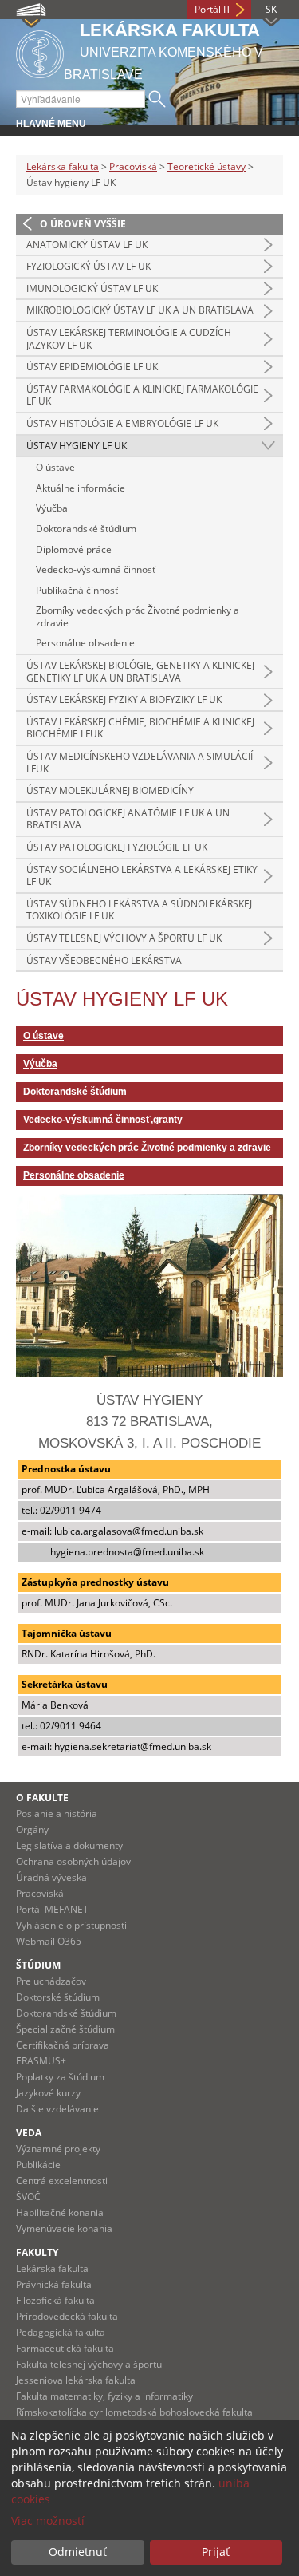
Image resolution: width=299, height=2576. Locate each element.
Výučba (52, 508)
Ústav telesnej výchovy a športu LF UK (124, 938)
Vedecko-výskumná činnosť (96, 569)
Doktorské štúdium (58, 1997)
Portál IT (213, 9)
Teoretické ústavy (207, 166)
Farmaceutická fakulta (65, 2348)
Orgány (32, 1829)
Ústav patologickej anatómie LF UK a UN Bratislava (128, 819)
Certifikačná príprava (63, 2045)
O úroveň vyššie (83, 224)
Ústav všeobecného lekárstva (104, 960)
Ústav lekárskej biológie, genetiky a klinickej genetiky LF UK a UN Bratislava (140, 672)
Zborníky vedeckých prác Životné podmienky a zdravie (138, 616)
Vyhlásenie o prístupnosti (71, 1925)
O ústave (55, 467)
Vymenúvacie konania (64, 2228)
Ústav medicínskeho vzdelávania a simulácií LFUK (140, 763)
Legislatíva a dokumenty (69, 1845)
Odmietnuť (78, 2552)
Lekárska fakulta (63, 166)
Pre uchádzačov (51, 1981)
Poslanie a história (57, 1813)
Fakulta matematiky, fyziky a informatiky (104, 2396)
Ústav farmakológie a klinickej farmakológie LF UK (142, 395)
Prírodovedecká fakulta (67, 2316)
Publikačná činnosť (77, 590)
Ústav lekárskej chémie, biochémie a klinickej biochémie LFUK (140, 728)
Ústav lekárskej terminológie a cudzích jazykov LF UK (129, 339)
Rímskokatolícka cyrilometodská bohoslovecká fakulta (134, 2412)
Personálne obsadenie (85, 643)
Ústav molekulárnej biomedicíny (110, 790)
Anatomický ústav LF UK (87, 245)
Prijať (216, 2552)
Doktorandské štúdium (86, 529)
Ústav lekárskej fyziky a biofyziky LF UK (124, 699)
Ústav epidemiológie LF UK (92, 367)
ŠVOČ (28, 2197)
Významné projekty (58, 2149)
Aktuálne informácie (81, 488)
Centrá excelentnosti (62, 2181)
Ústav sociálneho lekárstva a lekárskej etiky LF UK (142, 876)
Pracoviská (133, 166)
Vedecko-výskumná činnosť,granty (103, 1120)
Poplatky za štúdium (60, 2077)
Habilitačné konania (60, 2213)
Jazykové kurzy (48, 2093)
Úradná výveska (51, 1877)
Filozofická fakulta (55, 2300)
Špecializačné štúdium (65, 2029)
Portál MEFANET (52, 1909)
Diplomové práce (74, 549)
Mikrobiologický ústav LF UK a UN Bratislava (140, 310)
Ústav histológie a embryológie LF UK (122, 423)
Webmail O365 (49, 1941)
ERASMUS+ (41, 2061)
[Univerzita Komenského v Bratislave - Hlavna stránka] (40, 51)
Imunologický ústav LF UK (92, 288)
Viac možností (48, 2521)
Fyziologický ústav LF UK (89, 266)
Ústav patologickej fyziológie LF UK (117, 847)
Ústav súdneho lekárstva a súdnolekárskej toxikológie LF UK (139, 910)
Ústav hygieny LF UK (77, 446)
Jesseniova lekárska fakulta (76, 2380)
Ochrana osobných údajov (73, 1861)
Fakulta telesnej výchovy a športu (89, 2364)
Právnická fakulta (54, 2284)
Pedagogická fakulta (61, 2332)
